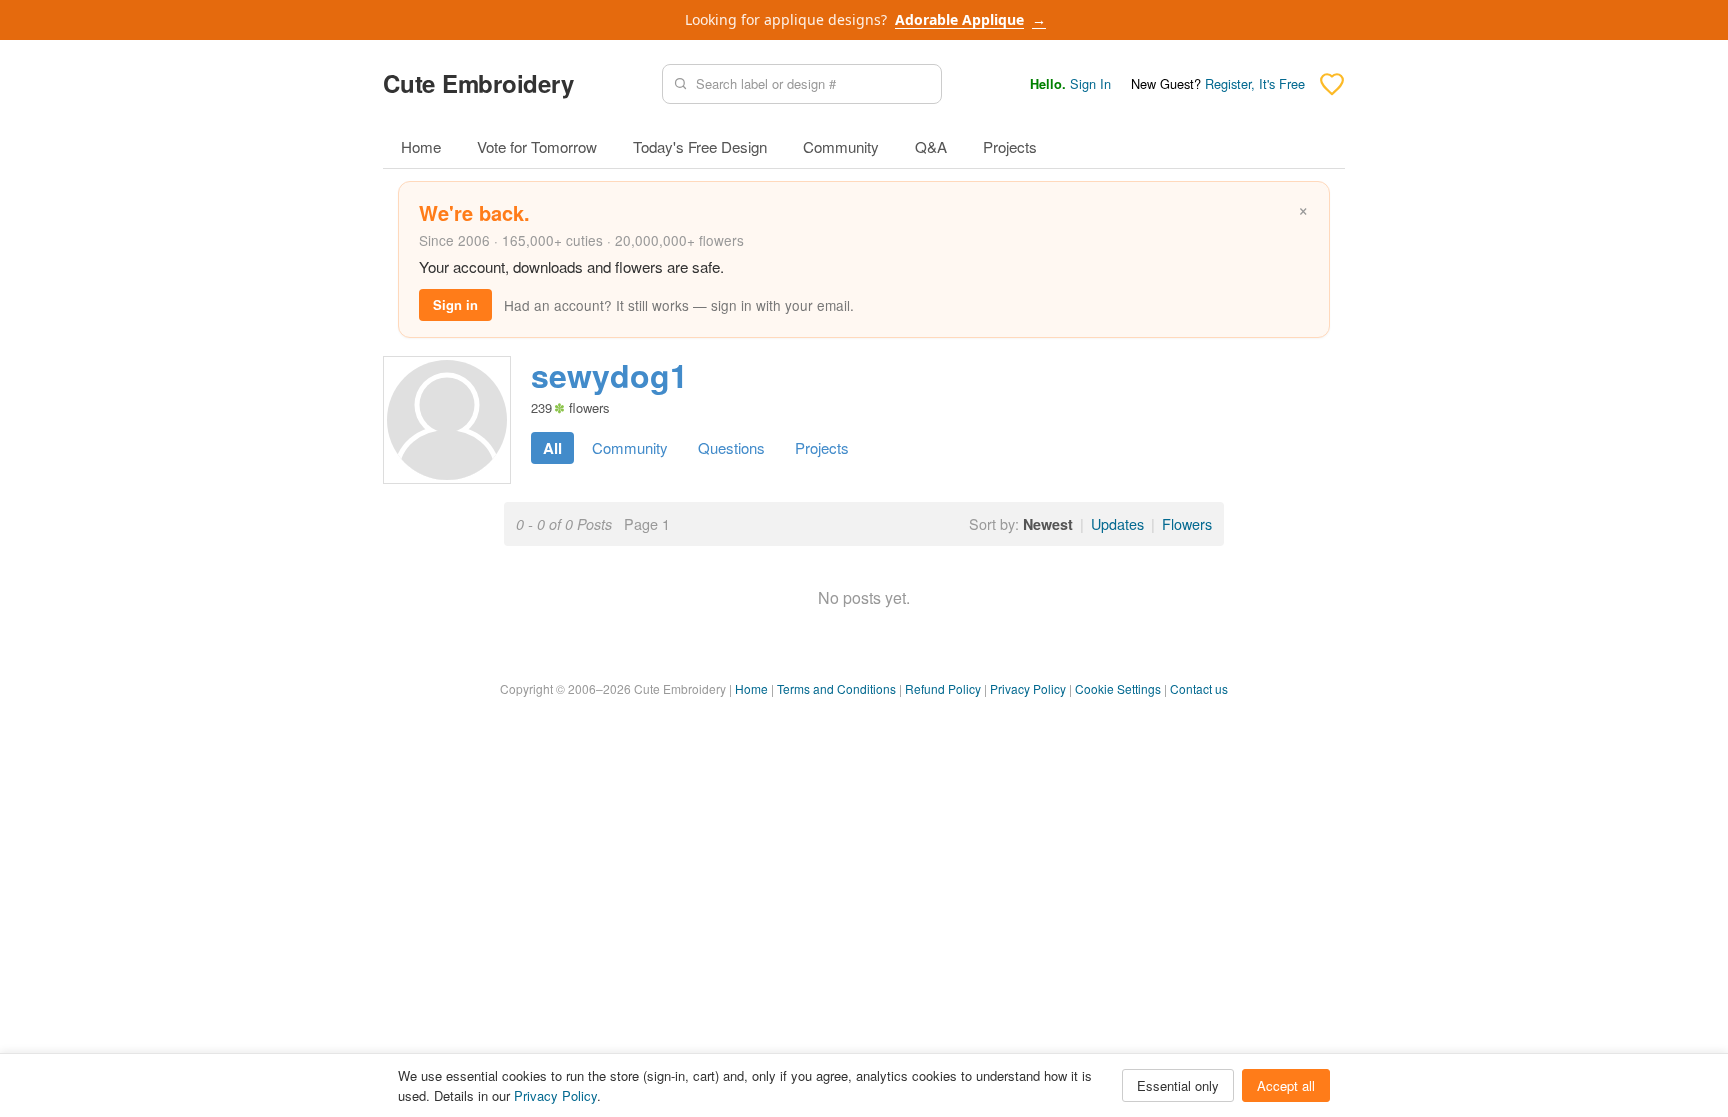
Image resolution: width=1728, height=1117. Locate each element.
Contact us (1199, 688)
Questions (731, 447)
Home (421, 146)
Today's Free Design (700, 146)
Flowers (1187, 523)
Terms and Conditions (836, 688)
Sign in (455, 304)
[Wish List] (1332, 84)
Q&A (931, 146)
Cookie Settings (1118, 688)
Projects (1010, 146)
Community (841, 146)
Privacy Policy (1028, 688)
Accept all (1286, 1085)
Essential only (1178, 1085)
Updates (1117, 523)
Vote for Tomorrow (537, 146)
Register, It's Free (1255, 83)
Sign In (1090, 83)
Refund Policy (943, 688)
